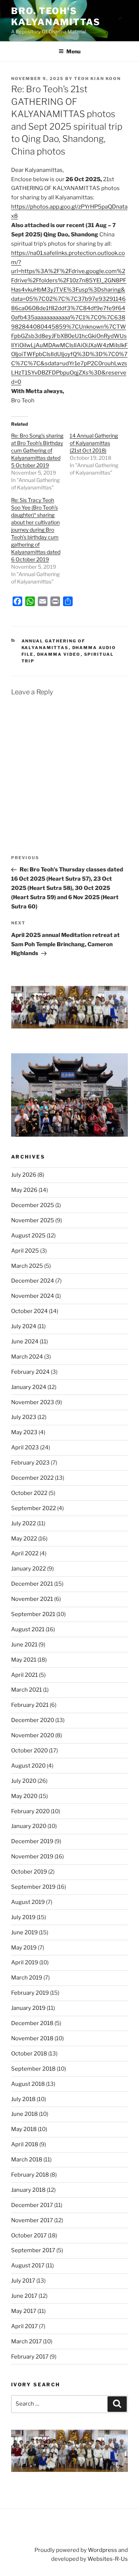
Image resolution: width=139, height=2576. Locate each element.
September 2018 (33, 2069)
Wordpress (102, 2550)
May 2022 (24, 1539)
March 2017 (27, 2341)
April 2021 (24, 1675)
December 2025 (33, 1205)
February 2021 (30, 1705)
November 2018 (32, 2038)
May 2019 (24, 1948)
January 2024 (29, 1387)
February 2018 (30, 2175)
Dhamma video (59, 654)
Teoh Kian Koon (97, 79)
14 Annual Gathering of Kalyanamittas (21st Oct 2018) (94, 443)
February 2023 (30, 1463)
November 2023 (33, 1402)
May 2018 (24, 2129)
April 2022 (25, 1553)
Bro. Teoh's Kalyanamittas (56, 16)
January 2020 (29, 1826)
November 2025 (33, 1220)
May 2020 (24, 1796)
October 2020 (29, 1751)
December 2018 (32, 2023)
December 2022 (32, 1478)
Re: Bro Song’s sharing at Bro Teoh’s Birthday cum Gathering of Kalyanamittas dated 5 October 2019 (37, 450)
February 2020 (30, 1811)
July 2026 (24, 1175)
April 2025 (25, 1251)
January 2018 (28, 2190)
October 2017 (29, 2236)
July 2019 (23, 1917)
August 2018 (28, 2084)
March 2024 (27, 1357)
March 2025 (27, 1266)
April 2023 (25, 1447)
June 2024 (25, 1342)
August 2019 (28, 1902)
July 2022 (24, 1523)
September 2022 (34, 1508)
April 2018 (25, 2144)
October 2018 (29, 2054)
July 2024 (24, 1326)
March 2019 (27, 1978)
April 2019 (25, 1962)
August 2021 (28, 1629)
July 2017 (23, 2281)
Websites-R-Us (108, 2559)
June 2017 (24, 2296)
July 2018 (23, 2099)
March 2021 (27, 1690)
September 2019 (33, 1887)
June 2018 (24, 2114)
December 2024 (33, 1281)
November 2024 (33, 1296)
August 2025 (28, 1236)
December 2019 (32, 1841)
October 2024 (29, 1311)
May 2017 (24, 2311)
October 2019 (29, 1872)
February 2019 (30, 1993)
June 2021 (24, 1645)
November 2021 (32, 1599)
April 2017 (24, 2326)
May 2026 (24, 1190)
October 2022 (29, 1493)
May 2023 (24, 1432)
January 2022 (29, 1569)
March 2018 (27, 2160)
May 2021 (24, 1660)
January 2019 (28, 2008)
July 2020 (24, 1781)
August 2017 (28, 2266)
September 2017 (33, 2250)
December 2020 (33, 1720)
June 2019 (24, 1932)
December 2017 (32, 2205)
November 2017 (32, 2220)
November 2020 (33, 1735)
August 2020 (28, 1766)
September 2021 (33, 1614)
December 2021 (32, 1584)
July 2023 (24, 1417)
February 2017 (30, 2357)
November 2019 (32, 1857)
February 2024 (30, 1372)
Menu (73, 51)
